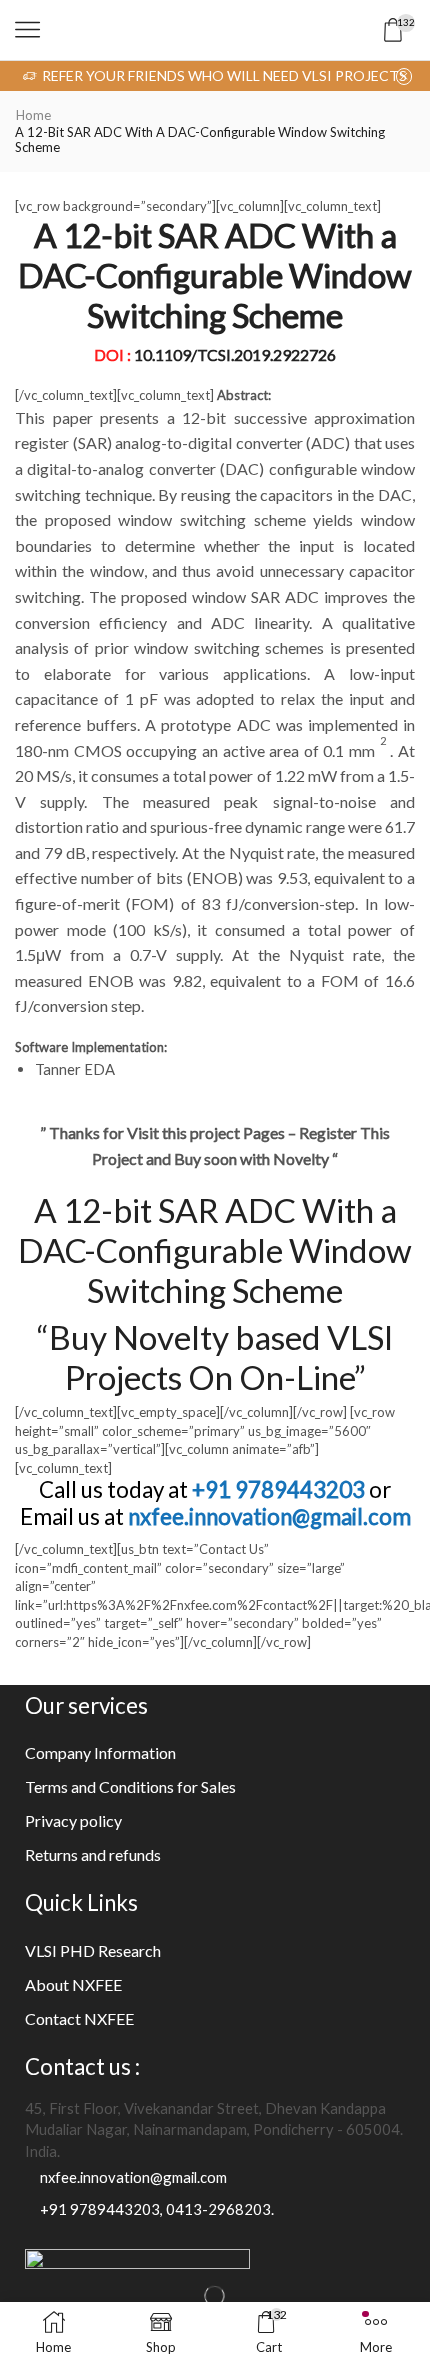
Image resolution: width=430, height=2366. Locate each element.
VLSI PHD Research (93, 1950)
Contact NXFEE (79, 2018)
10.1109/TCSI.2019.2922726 (235, 354)
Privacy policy (73, 1820)
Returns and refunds (93, 1854)
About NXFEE (73, 1984)
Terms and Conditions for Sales (130, 1786)
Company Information (100, 1752)
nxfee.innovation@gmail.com (269, 1516)
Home (33, 115)
